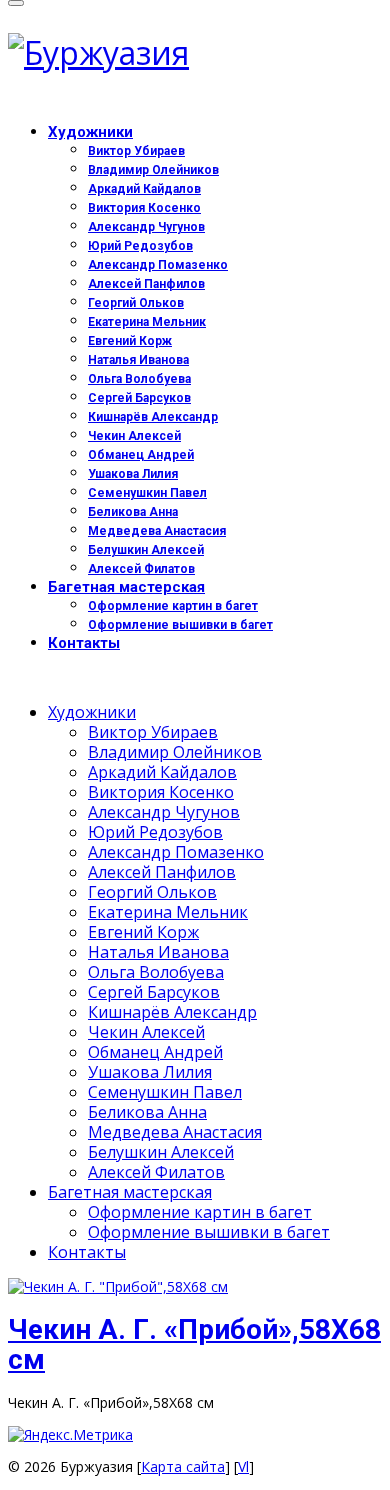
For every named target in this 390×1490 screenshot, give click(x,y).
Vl (243, 1466)
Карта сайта (183, 1466)
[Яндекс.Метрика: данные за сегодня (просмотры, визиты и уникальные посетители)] (70, 1435)
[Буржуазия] (195, 53)
